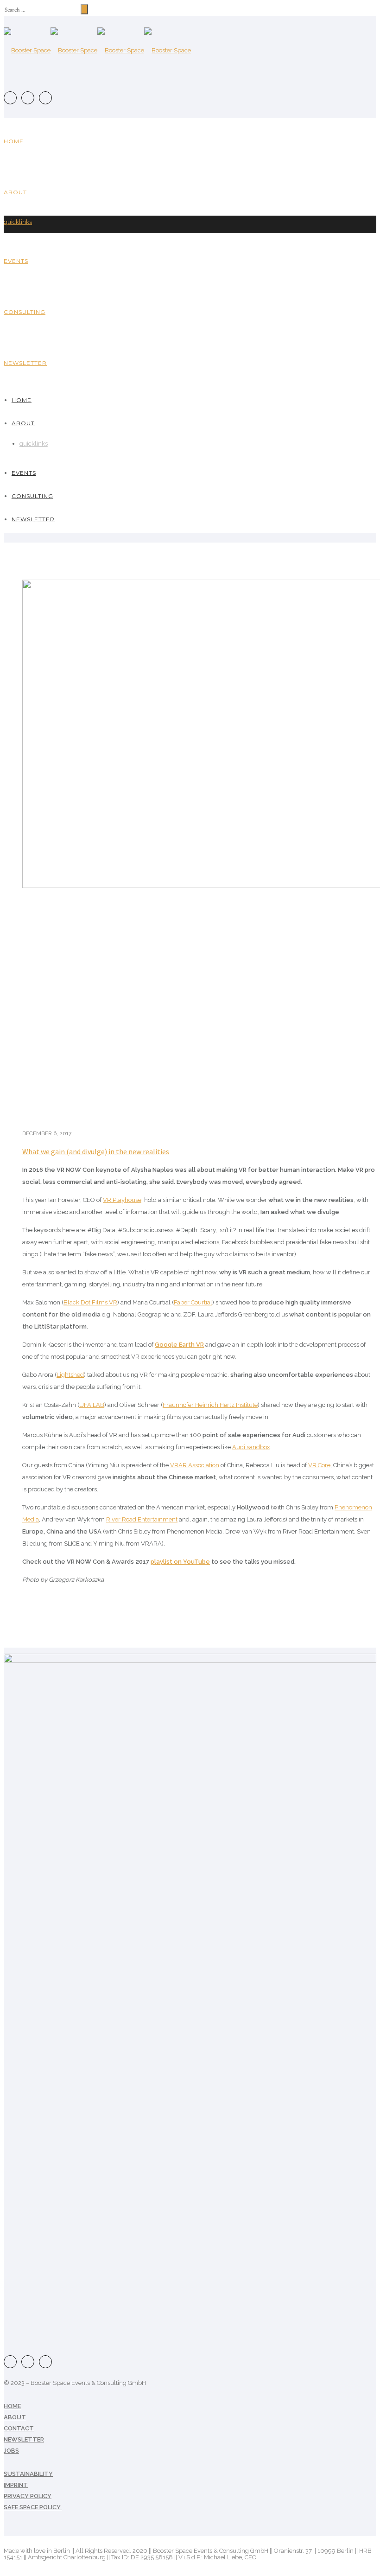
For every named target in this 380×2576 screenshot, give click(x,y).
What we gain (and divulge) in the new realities (96, 1151)
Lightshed (70, 1375)
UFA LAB (92, 1405)
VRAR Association (195, 1465)
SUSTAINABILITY (28, 2474)
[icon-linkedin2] (45, 98)
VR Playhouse (122, 1200)
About (15, 192)
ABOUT (15, 2417)
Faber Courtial (193, 1302)
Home (14, 141)
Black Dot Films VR (90, 1302)
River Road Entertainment (142, 1519)
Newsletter (25, 363)
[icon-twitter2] (30, 98)
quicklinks (18, 222)
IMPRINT (16, 2485)
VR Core (319, 1465)
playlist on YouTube (180, 1562)
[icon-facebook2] (13, 98)
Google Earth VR (179, 1345)
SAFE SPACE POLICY (33, 2507)
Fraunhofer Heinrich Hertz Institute (210, 1405)
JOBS (11, 2451)
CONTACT (19, 2428)
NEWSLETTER (24, 2439)
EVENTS (16, 261)
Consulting (25, 312)
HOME (12, 2406)
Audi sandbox (251, 1447)
